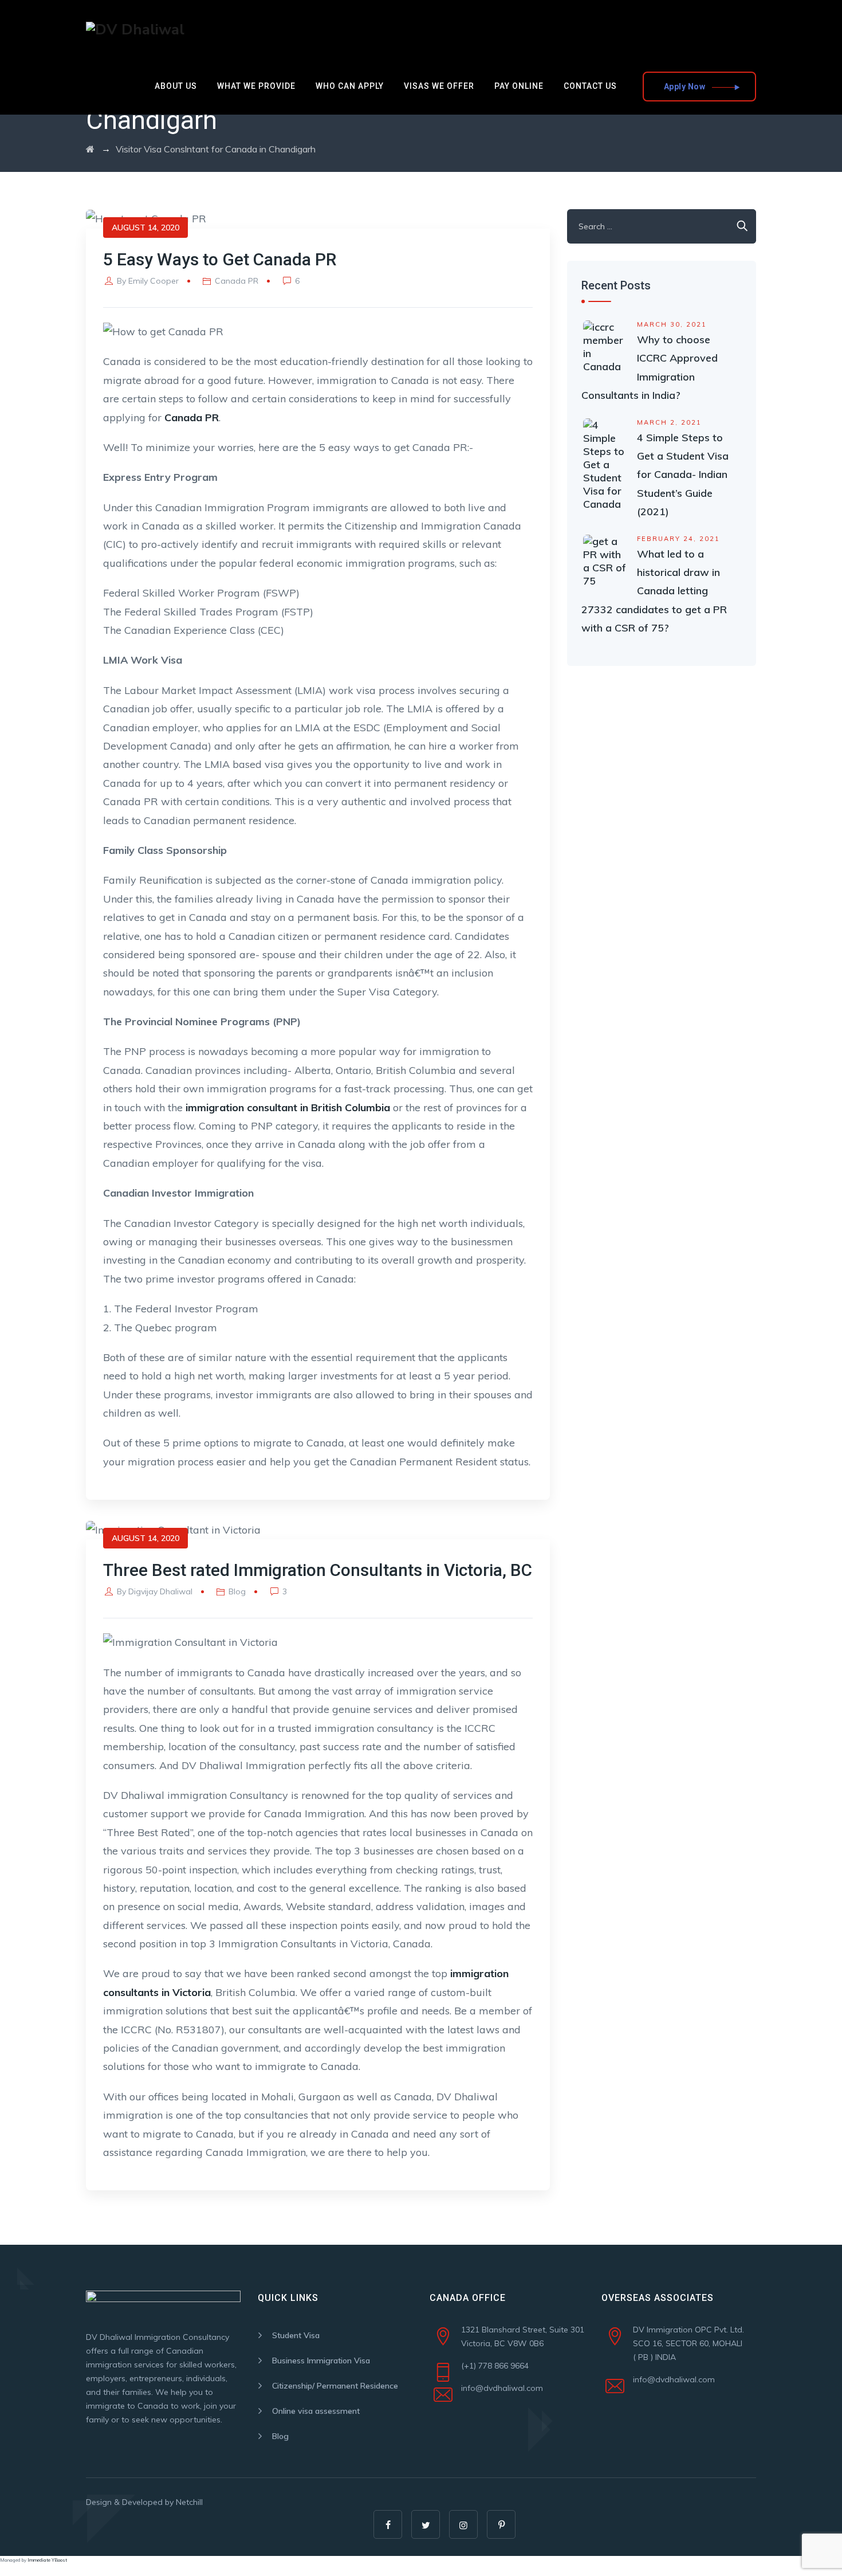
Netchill (189, 2502)
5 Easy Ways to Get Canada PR (220, 259)
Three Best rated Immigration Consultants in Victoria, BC (318, 1570)
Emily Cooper (154, 281)
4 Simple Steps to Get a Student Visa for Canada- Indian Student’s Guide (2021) (683, 475)
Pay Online (519, 86)
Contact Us (590, 86)
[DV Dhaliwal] (135, 29)
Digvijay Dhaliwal (160, 1591)
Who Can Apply (350, 86)
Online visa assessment (316, 2411)
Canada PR (237, 281)
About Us (176, 86)
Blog (237, 1591)
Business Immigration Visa (321, 2361)
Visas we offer (439, 86)
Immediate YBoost (47, 2560)
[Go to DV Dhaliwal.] (90, 149)
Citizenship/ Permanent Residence (335, 2386)
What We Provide (256, 86)
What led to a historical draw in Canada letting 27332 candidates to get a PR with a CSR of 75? (654, 591)
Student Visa (296, 2335)
